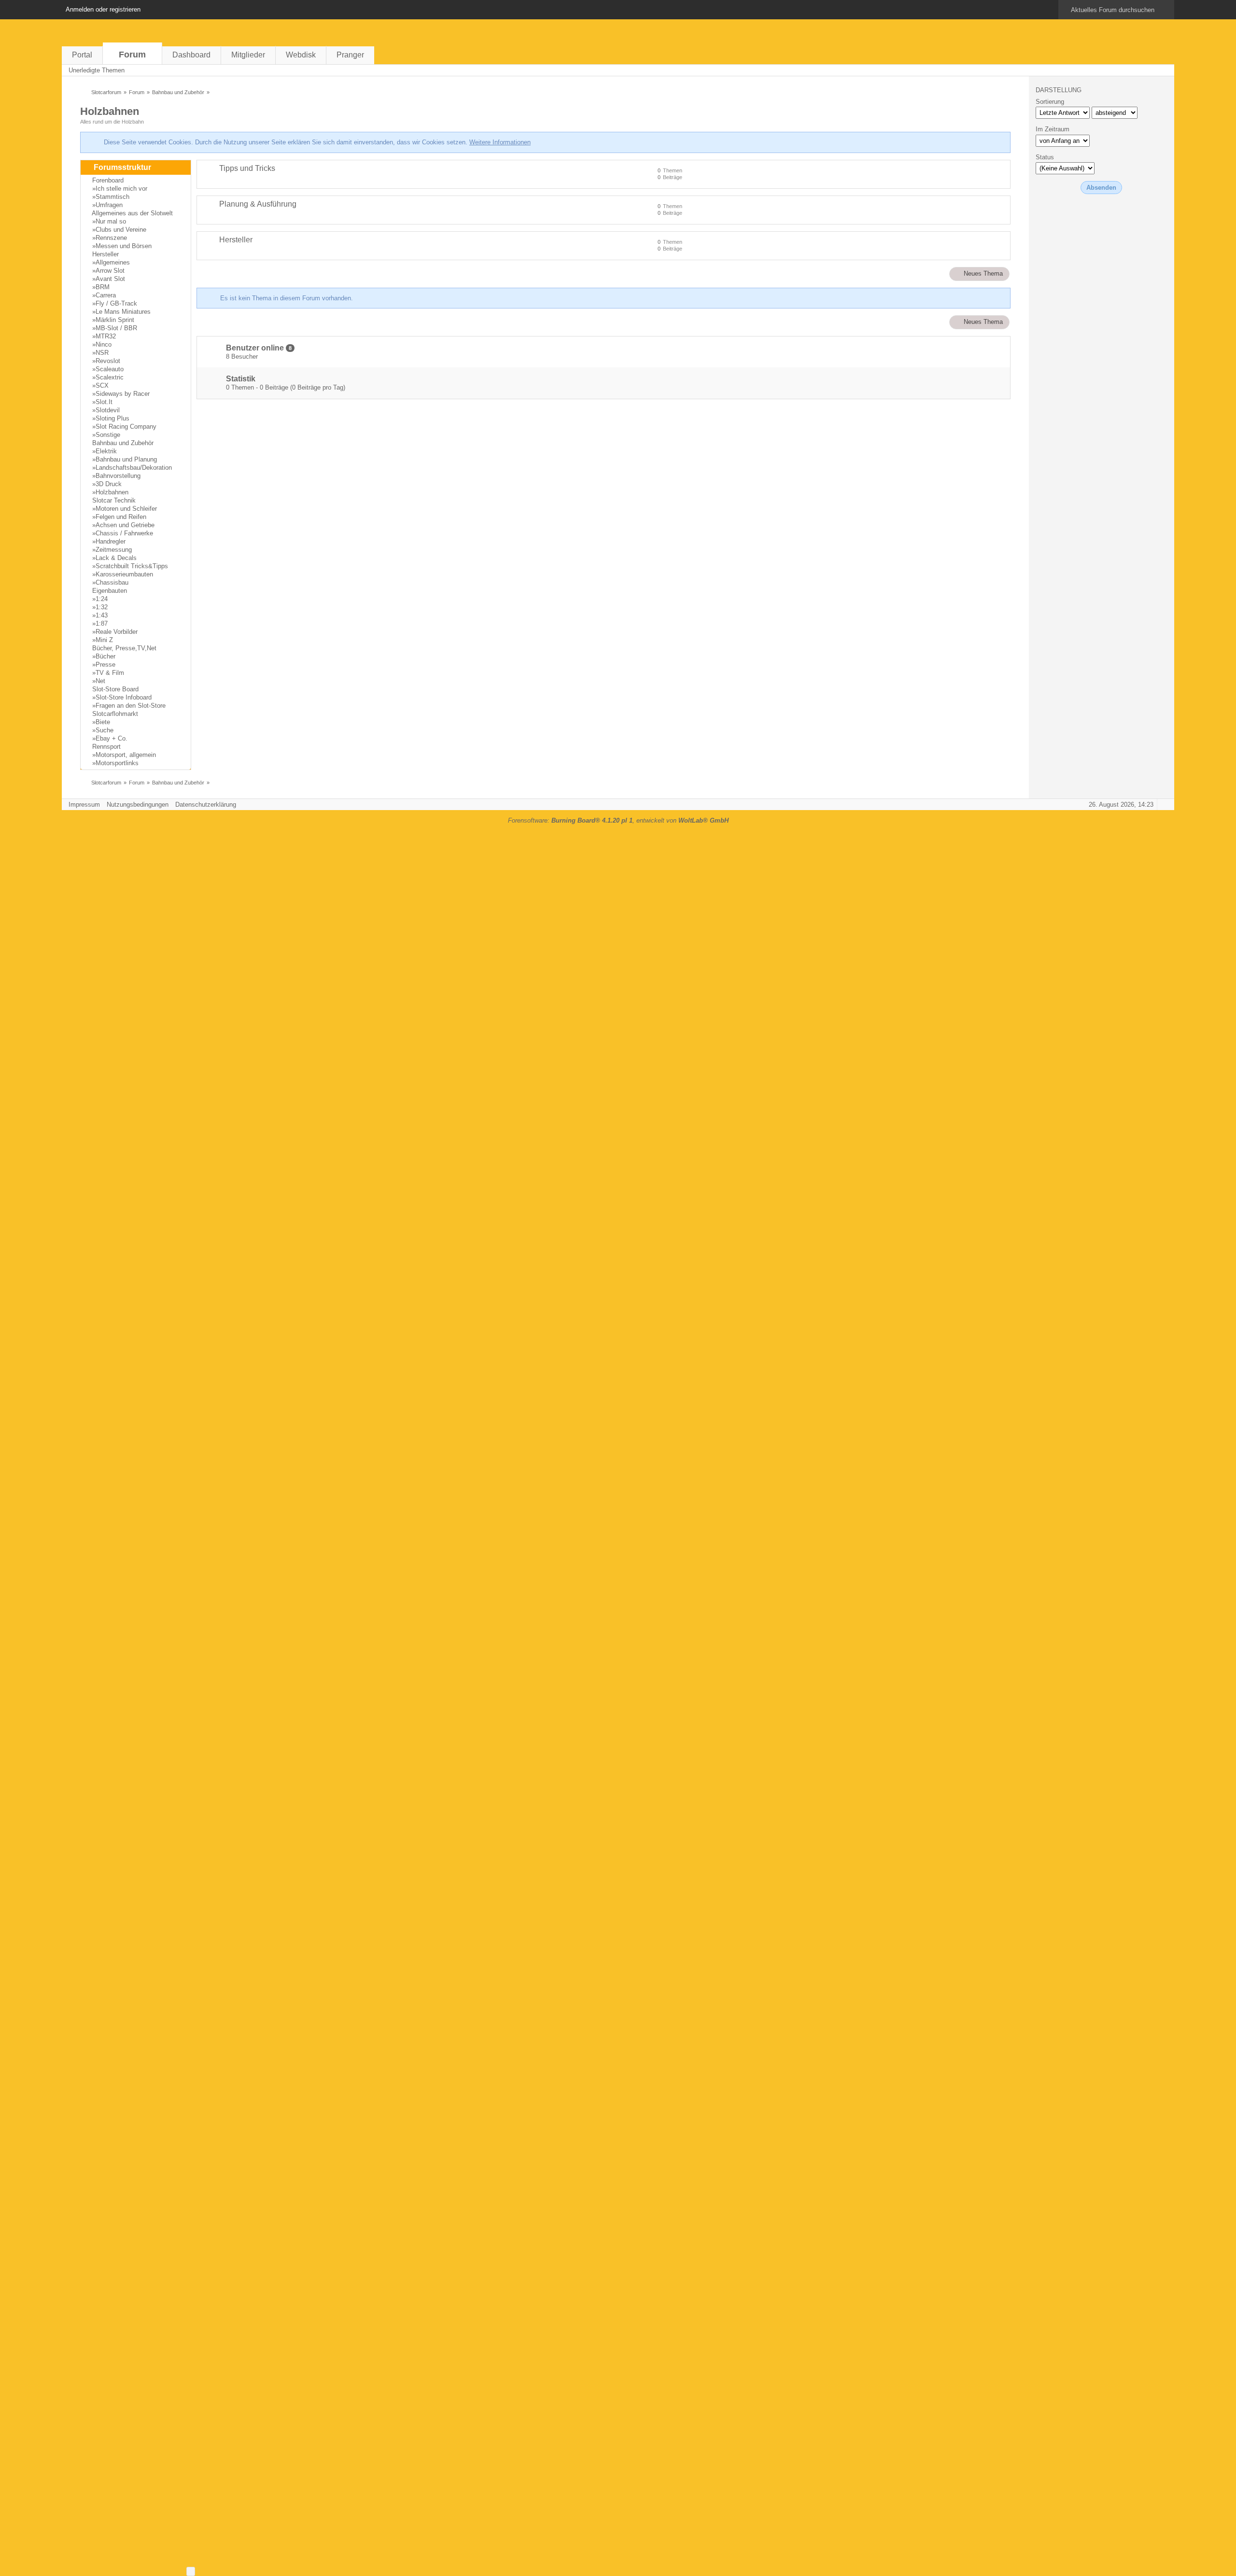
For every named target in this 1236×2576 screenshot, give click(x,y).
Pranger (350, 55)
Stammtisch (112, 197)
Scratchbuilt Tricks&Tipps (132, 566)
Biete (103, 722)
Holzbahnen (110, 111)
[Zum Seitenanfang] (1164, 805)
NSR (102, 353)
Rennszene (111, 238)
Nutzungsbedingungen (138, 805)
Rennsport (106, 747)
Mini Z (104, 640)
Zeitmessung (114, 550)
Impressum (84, 805)
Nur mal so (111, 221)
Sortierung (1050, 102)
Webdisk (301, 55)
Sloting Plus (112, 418)
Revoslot (108, 361)
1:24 (102, 599)
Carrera (106, 295)
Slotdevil (108, 410)
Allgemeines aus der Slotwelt (132, 213)
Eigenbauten (110, 591)
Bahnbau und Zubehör (123, 443)
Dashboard (191, 55)
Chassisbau (112, 582)
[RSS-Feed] (1137, 70)
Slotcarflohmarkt (115, 714)
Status (1045, 157)
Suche (105, 730)
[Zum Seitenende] (1164, 70)
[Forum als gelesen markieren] (1124, 70)
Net (100, 681)
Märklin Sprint (115, 320)
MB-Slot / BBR (116, 328)
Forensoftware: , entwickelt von (618, 820)
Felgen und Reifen (121, 517)
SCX (102, 385)
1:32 (102, 607)
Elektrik (106, 451)
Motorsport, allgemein (126, 755)
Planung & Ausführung (258, 204)
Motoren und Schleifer (126, 509)
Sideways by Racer (123, 394)
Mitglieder (248, 55)
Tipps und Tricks (247, 168)
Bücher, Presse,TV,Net (124, 648)
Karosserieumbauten (124, 574)
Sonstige (108, 435)
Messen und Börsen (124, 246)
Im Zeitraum (1053, 129)
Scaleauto (110, 369)
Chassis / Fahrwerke (124, 533)
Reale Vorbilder (117, 632)
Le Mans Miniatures (123, 312)
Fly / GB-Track (116, 303)
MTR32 (106, 336)
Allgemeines (113, 262)
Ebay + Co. (112, 738)
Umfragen (109, 205)
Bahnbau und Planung (126, 459)
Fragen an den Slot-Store (131, 706)
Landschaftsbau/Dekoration (134, 468)
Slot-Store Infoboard (124, 697)
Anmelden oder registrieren (103, 9)
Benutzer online (255, 348)
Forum (132, 55)
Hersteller (105, 254)
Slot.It (104, 402)
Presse (105, 665)
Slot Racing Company (126, 427)
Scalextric (110, 377)
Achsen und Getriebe (125, 525)
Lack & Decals (116, 558)
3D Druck (109, 484)
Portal (82, 55)
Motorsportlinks (117, 763)
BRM (103, 287)
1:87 (102, 623)
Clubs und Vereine (121, 230)
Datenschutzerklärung (206, 805)
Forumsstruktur (122, 167)
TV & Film (110, 673)
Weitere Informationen (500, 142)
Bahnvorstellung (118, 476)
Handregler (111, 541)
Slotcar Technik (114, 500)
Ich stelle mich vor (121, 189)
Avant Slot (110, 279)
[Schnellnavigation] (1151, 70)
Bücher (105, 656)
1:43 (102, 615)
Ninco (104, 344)
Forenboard (108, 180)
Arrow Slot (110, 271)
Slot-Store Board (115, 689)
